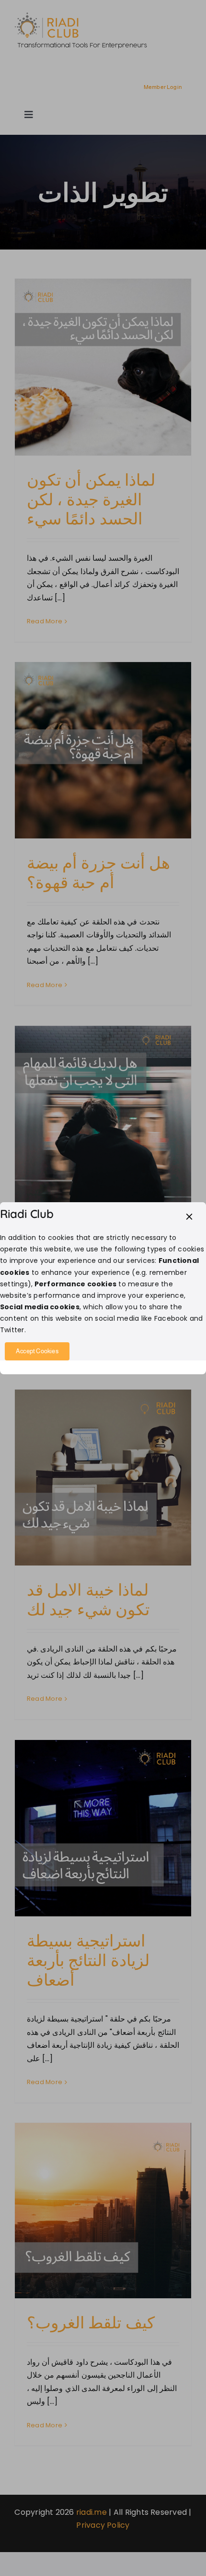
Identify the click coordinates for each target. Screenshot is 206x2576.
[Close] (189, 1217)
